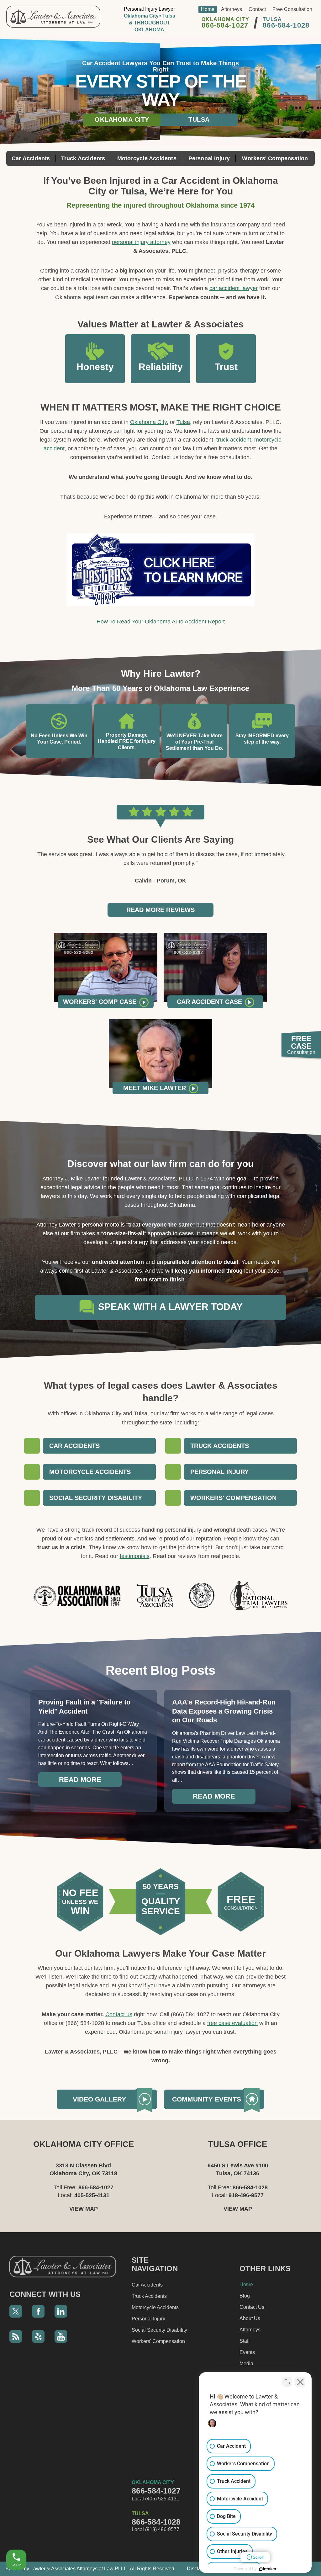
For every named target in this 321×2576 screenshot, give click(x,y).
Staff (245, 2341)
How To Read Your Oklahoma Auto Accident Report (161, 622)
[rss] (16, 2336)
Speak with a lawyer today (169, 1307)
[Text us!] (24, 2538)
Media (246, 2364)
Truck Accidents (83, 158)
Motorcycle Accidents (147, 158)
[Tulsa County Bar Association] (155, 1596)
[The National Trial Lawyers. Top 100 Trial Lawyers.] (259, 1596)
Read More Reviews (160, 910)
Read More (80, 1780)
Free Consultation (292, 9)
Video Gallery (99, 2099)
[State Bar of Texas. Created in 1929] (202, 1595)
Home (208, 9)
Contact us (119, 2014)
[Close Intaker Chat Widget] (300, 2382)
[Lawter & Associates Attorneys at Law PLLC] (53, 17)
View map (84, 2209)
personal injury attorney (141, 242)
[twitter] (16, 2311)
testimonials (135, 1556)
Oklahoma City (122, 119)
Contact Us (252, 2307)
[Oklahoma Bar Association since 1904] (77, 1596)
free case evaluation (232, 2023)
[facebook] (38, 2311)
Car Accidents (31, 158)
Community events (207, 2099)
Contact (257, 9)
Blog (245, 2296)
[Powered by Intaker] (268, 2569)
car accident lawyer (234, 288)
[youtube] (61, 2336)
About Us (250, 2318)
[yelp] (38, 2336)
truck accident (234, 440)
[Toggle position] (287, 2382)
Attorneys (232, 9)
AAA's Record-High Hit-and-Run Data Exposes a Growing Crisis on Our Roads (224, 1711)
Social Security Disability (159, 2330)
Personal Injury (209, 158)
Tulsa (199, 119)
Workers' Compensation (275, 158)
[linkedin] (61, 2311)
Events (247, 2352)
